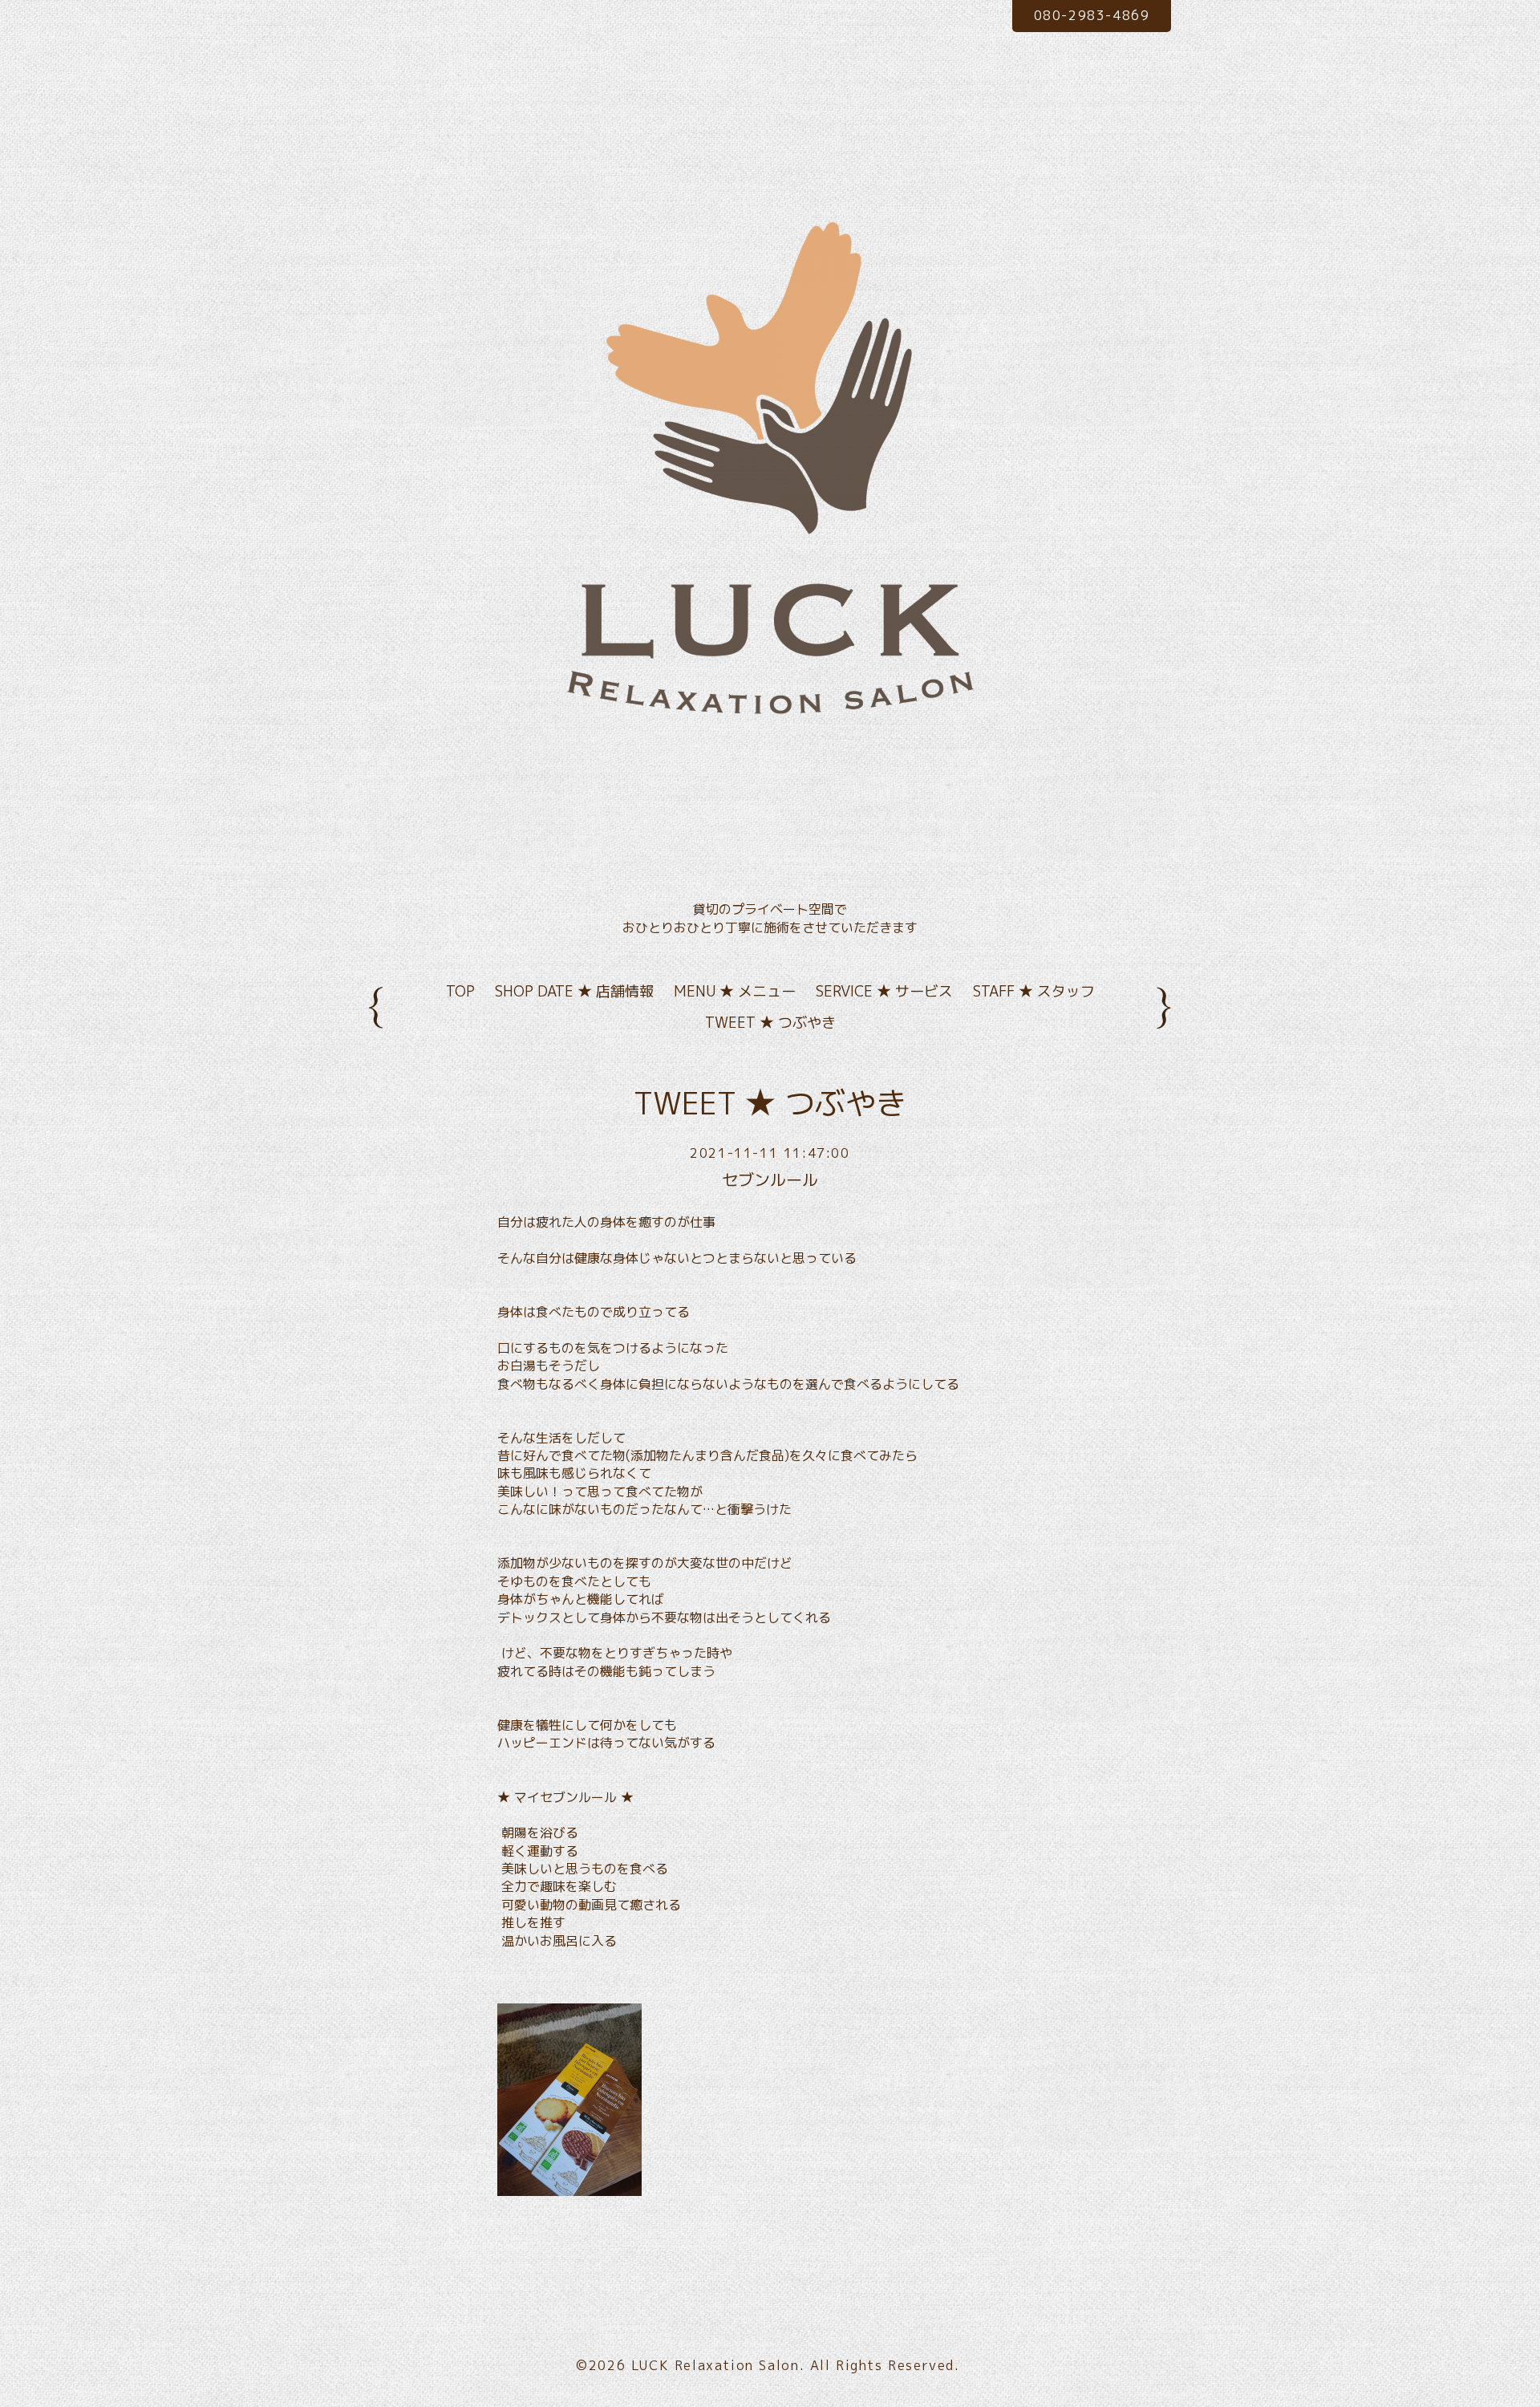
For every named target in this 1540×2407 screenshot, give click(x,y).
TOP (460, 991)
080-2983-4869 (1092, 15)
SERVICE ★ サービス (884, 991)
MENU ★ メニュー (735, 991)
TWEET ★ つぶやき (770, 1023)
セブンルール (770, 1179)
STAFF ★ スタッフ (1034, 991)
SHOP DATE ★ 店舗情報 (574, 991)
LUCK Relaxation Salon (715, 2365)
